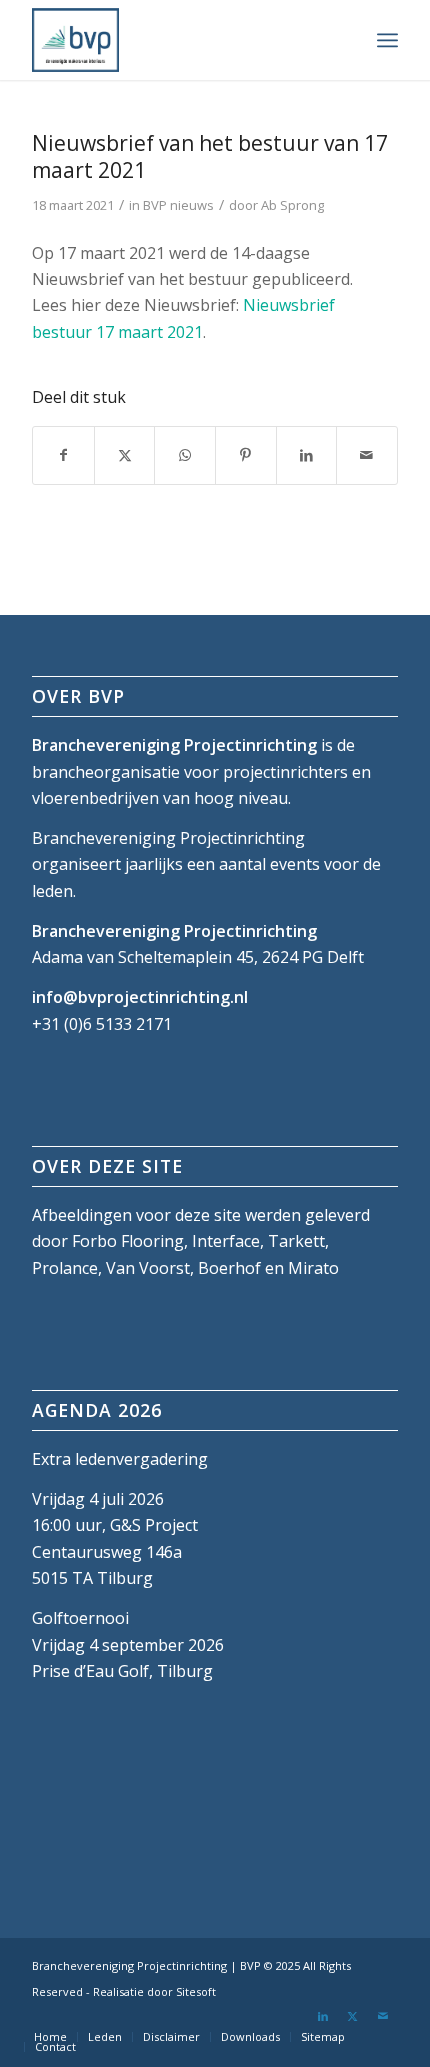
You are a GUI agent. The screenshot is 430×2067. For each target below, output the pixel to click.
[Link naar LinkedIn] (323, 2016)
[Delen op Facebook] (63, 455)
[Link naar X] (353, 2016)
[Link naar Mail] (383, 2016)
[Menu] (387, 40)
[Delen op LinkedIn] (307, 455)
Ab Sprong (292, 205)
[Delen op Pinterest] (246, 455)
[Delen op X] (125, 455)
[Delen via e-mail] (367, 455)
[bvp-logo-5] (178, 40)
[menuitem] (387, 40)
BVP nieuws (178, 205)
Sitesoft (196, 1991)
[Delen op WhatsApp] (185, 455)
